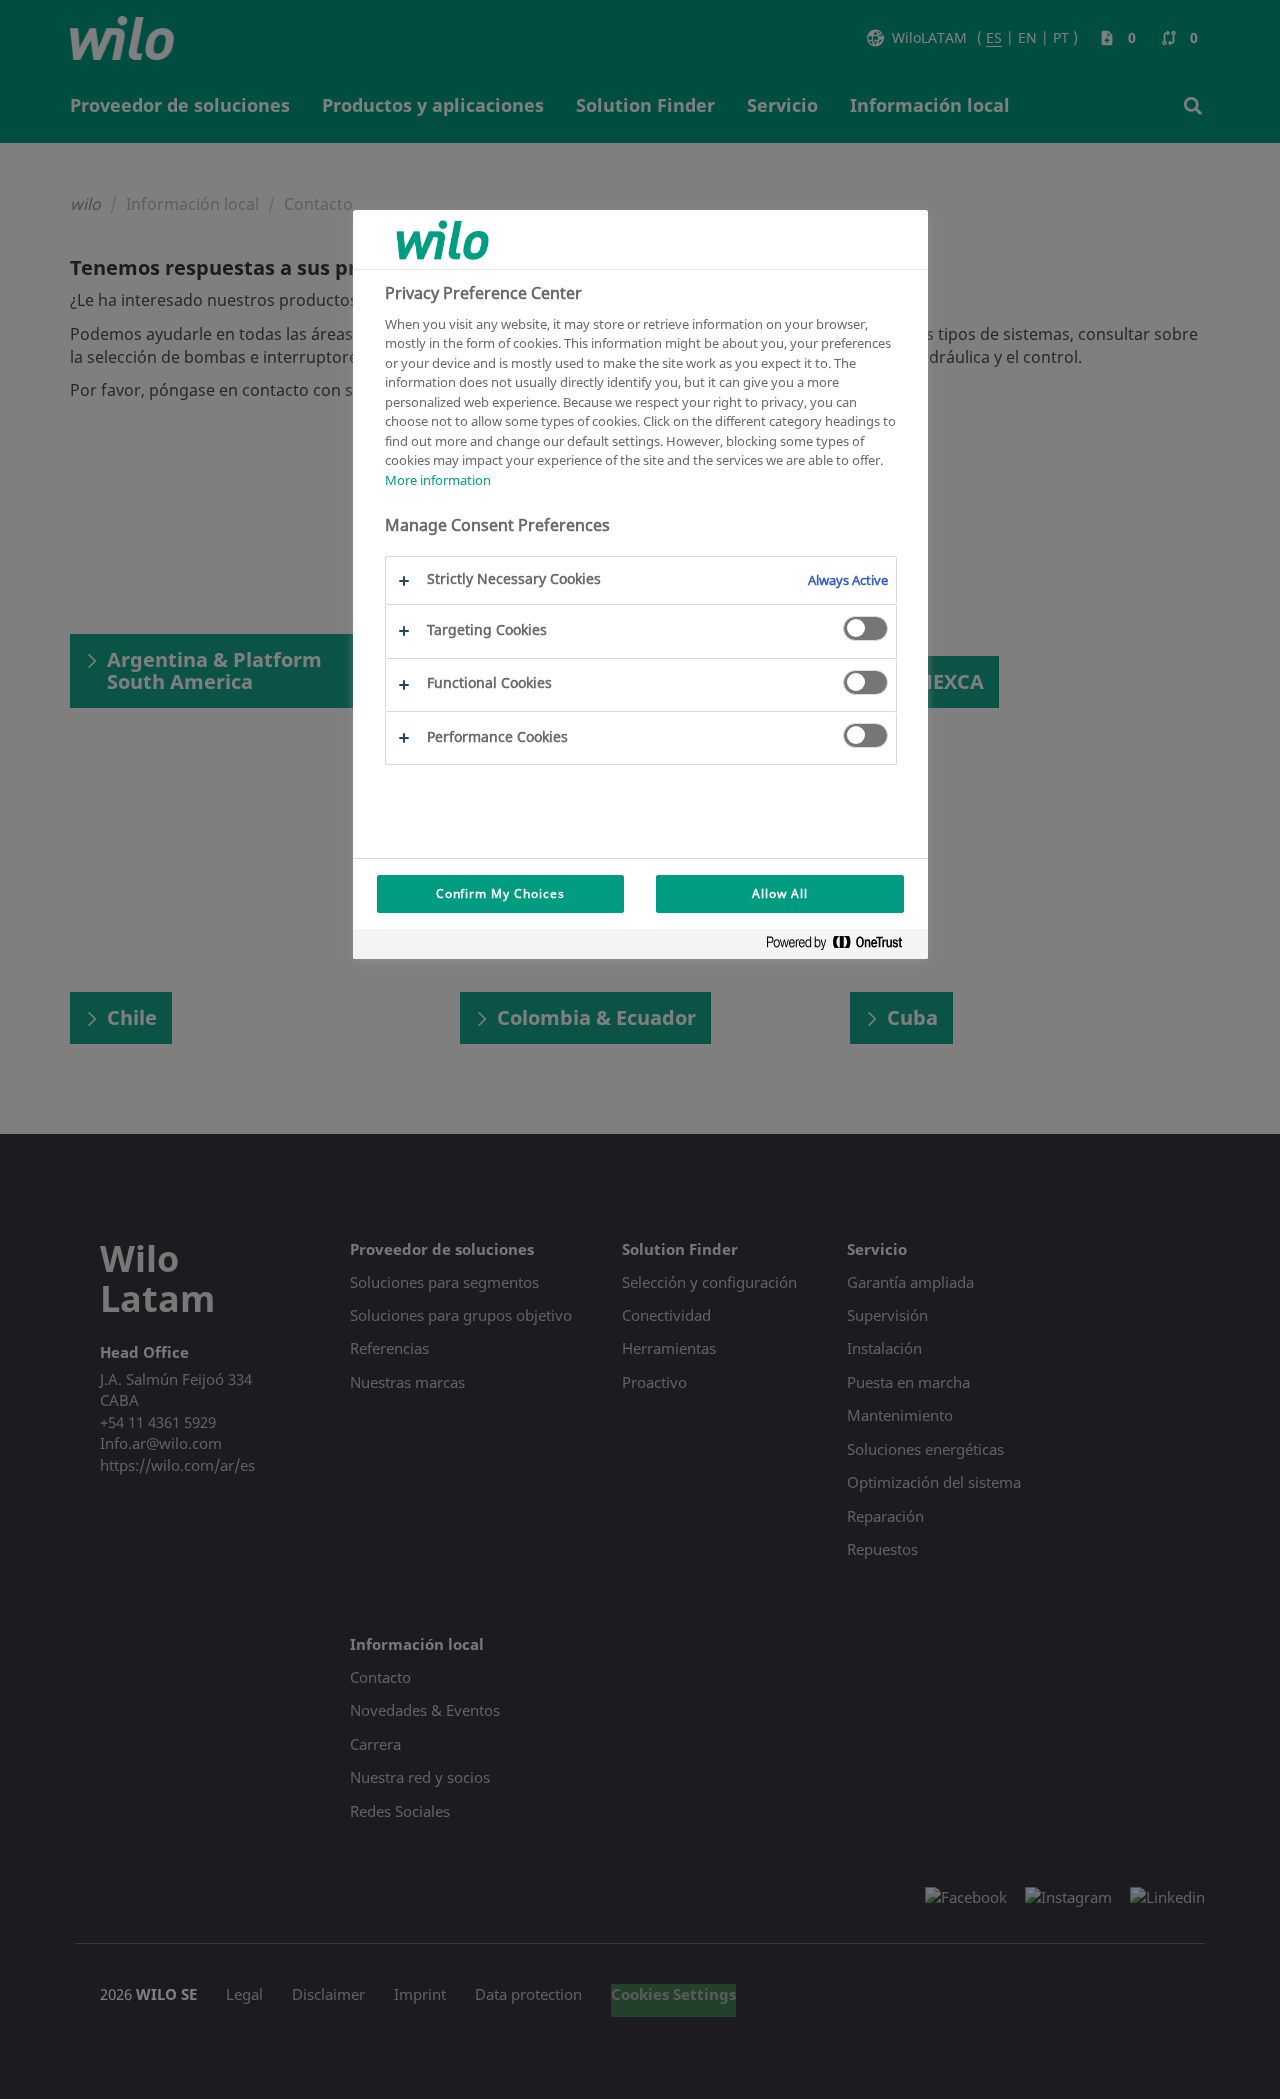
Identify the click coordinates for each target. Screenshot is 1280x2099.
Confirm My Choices (500, 893)
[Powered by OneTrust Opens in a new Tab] (842, 946)
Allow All (780, 893)
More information (438, 480)
